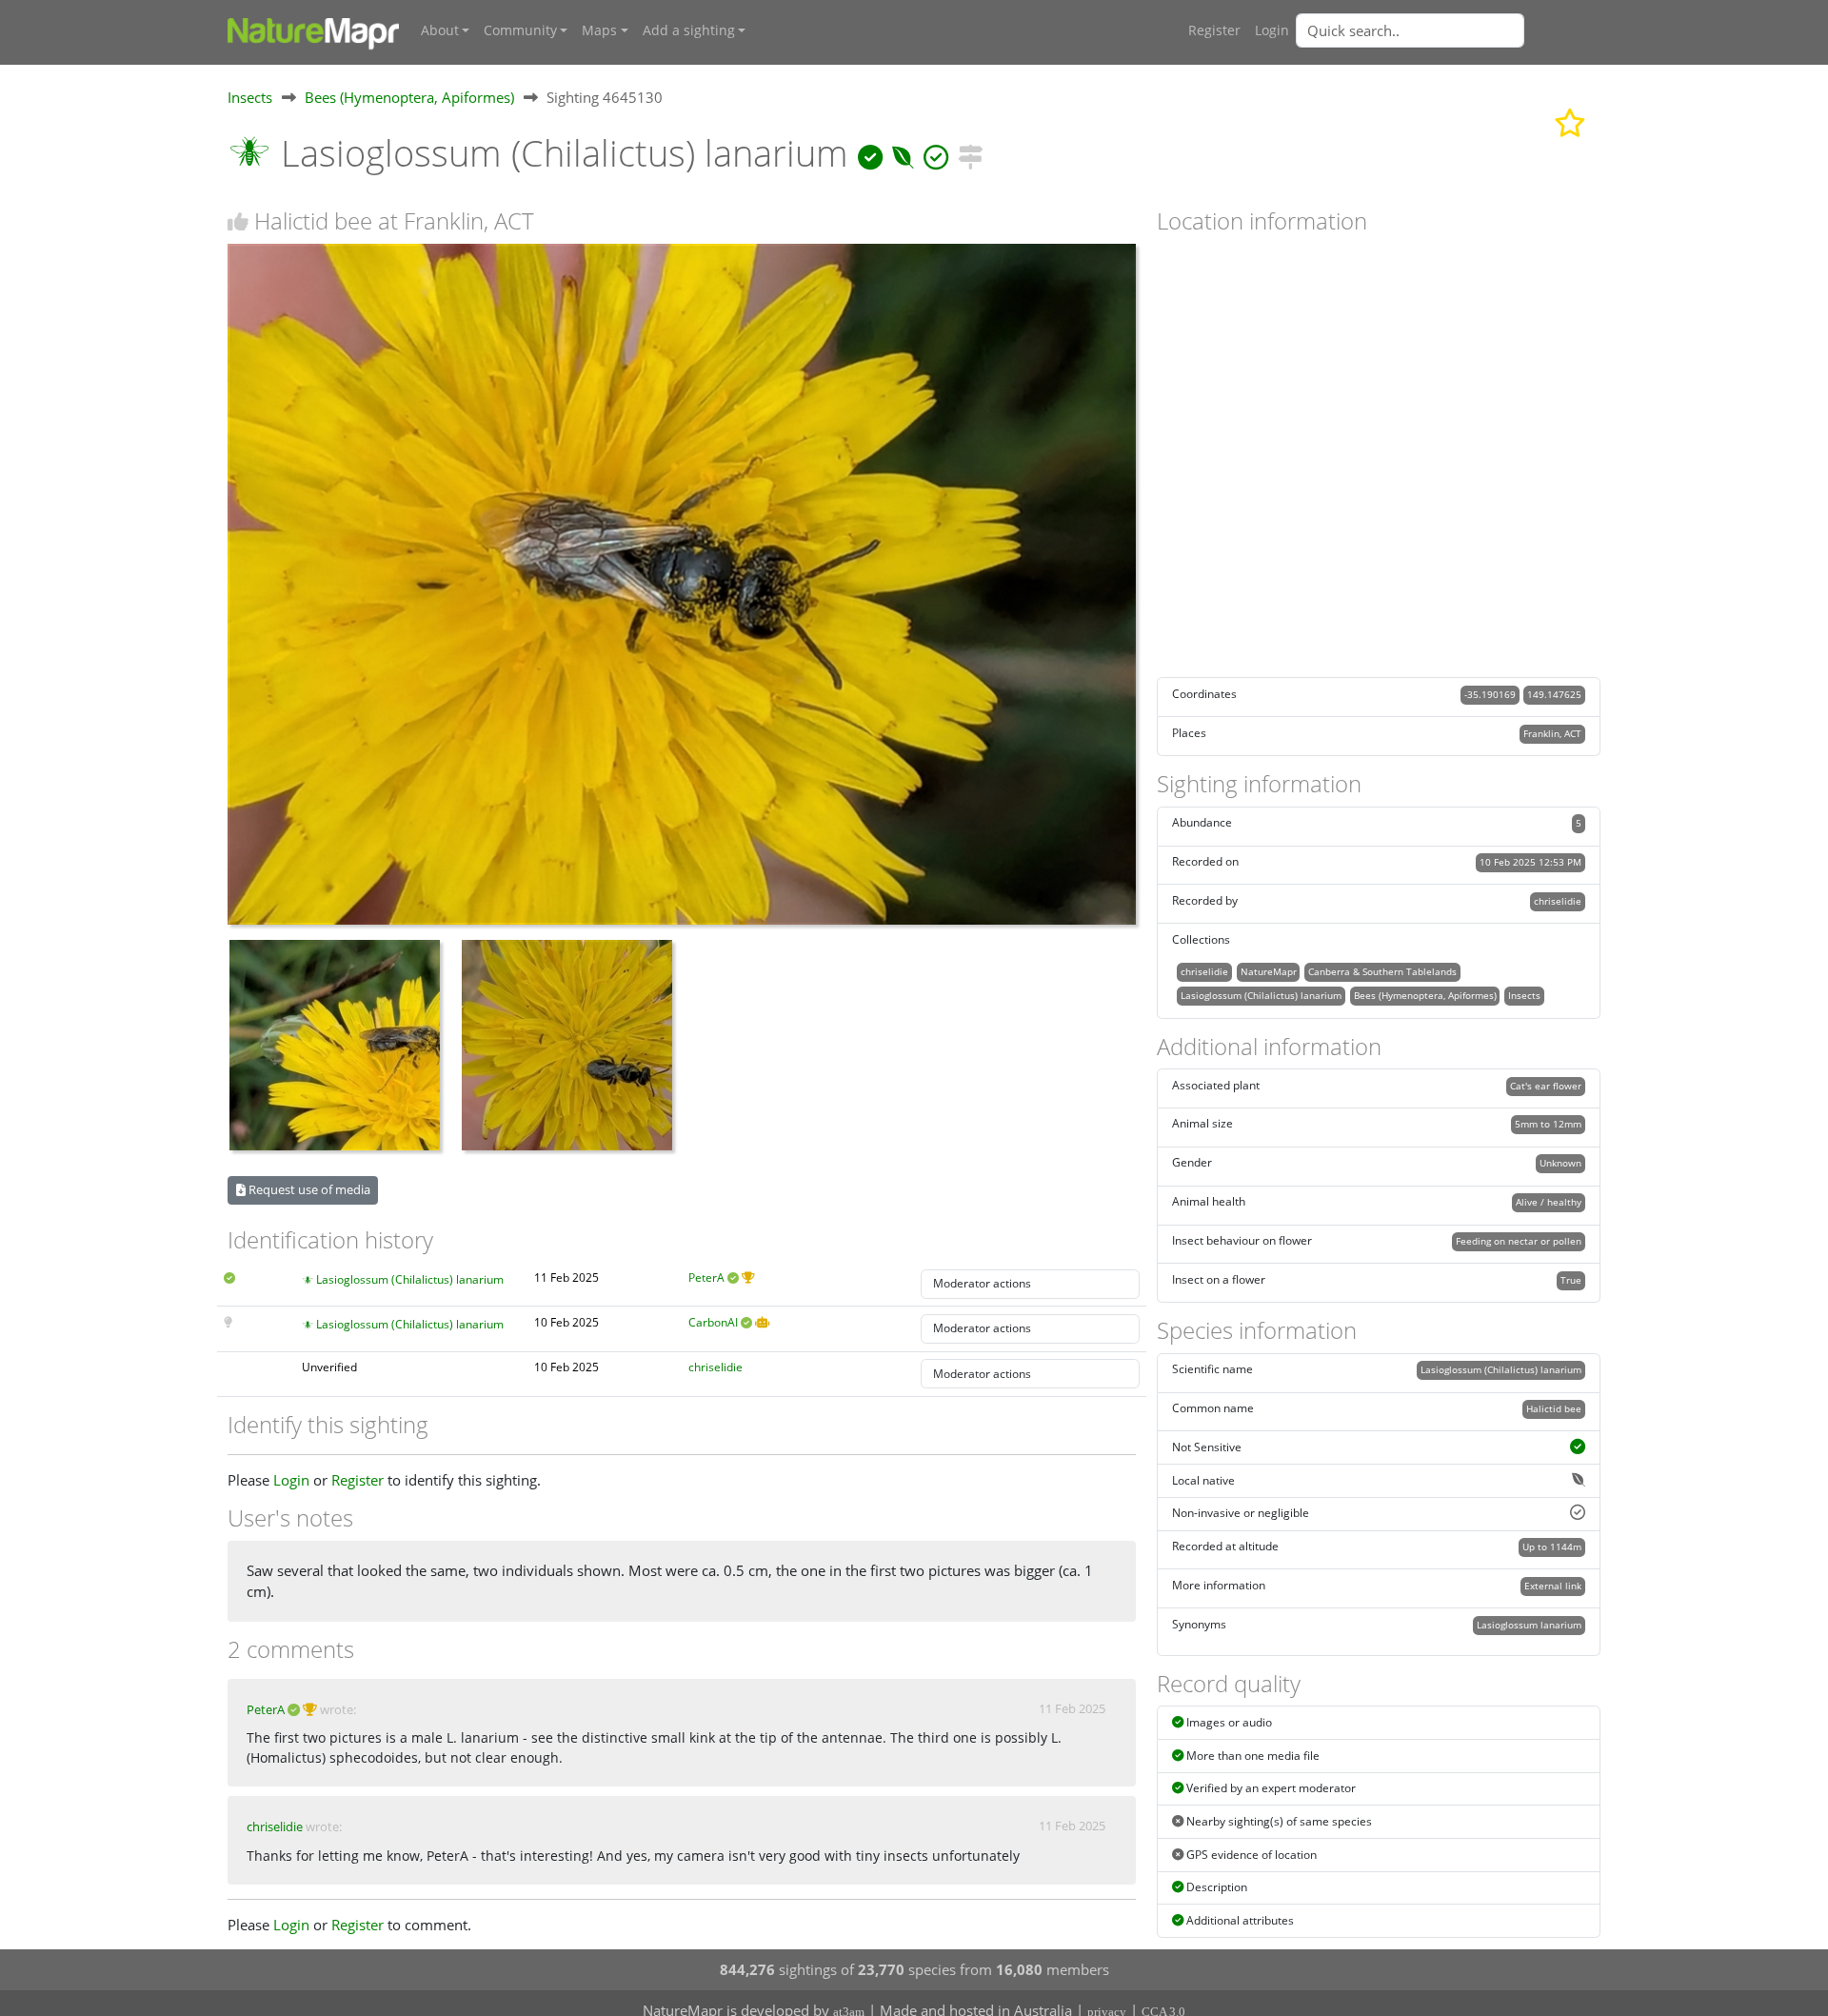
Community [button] (520, 30)
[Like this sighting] (238, 221)
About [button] (440, 30)
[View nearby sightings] (970, 153)
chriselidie (715, 1367)
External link (1553, 1586)
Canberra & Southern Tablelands (1382, 971)
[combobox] (1448, 30)
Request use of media (308, 1189)
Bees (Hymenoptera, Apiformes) (409, 97)
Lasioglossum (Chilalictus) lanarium (410, 1279)
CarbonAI (713, 1322)
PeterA (706, 1277)
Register (1214, 30)
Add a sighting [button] (689, 30)
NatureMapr (1269, 971)
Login (1272, 30)
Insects (250, 97)
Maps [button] (599, 30)
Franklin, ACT (1552, 733)
